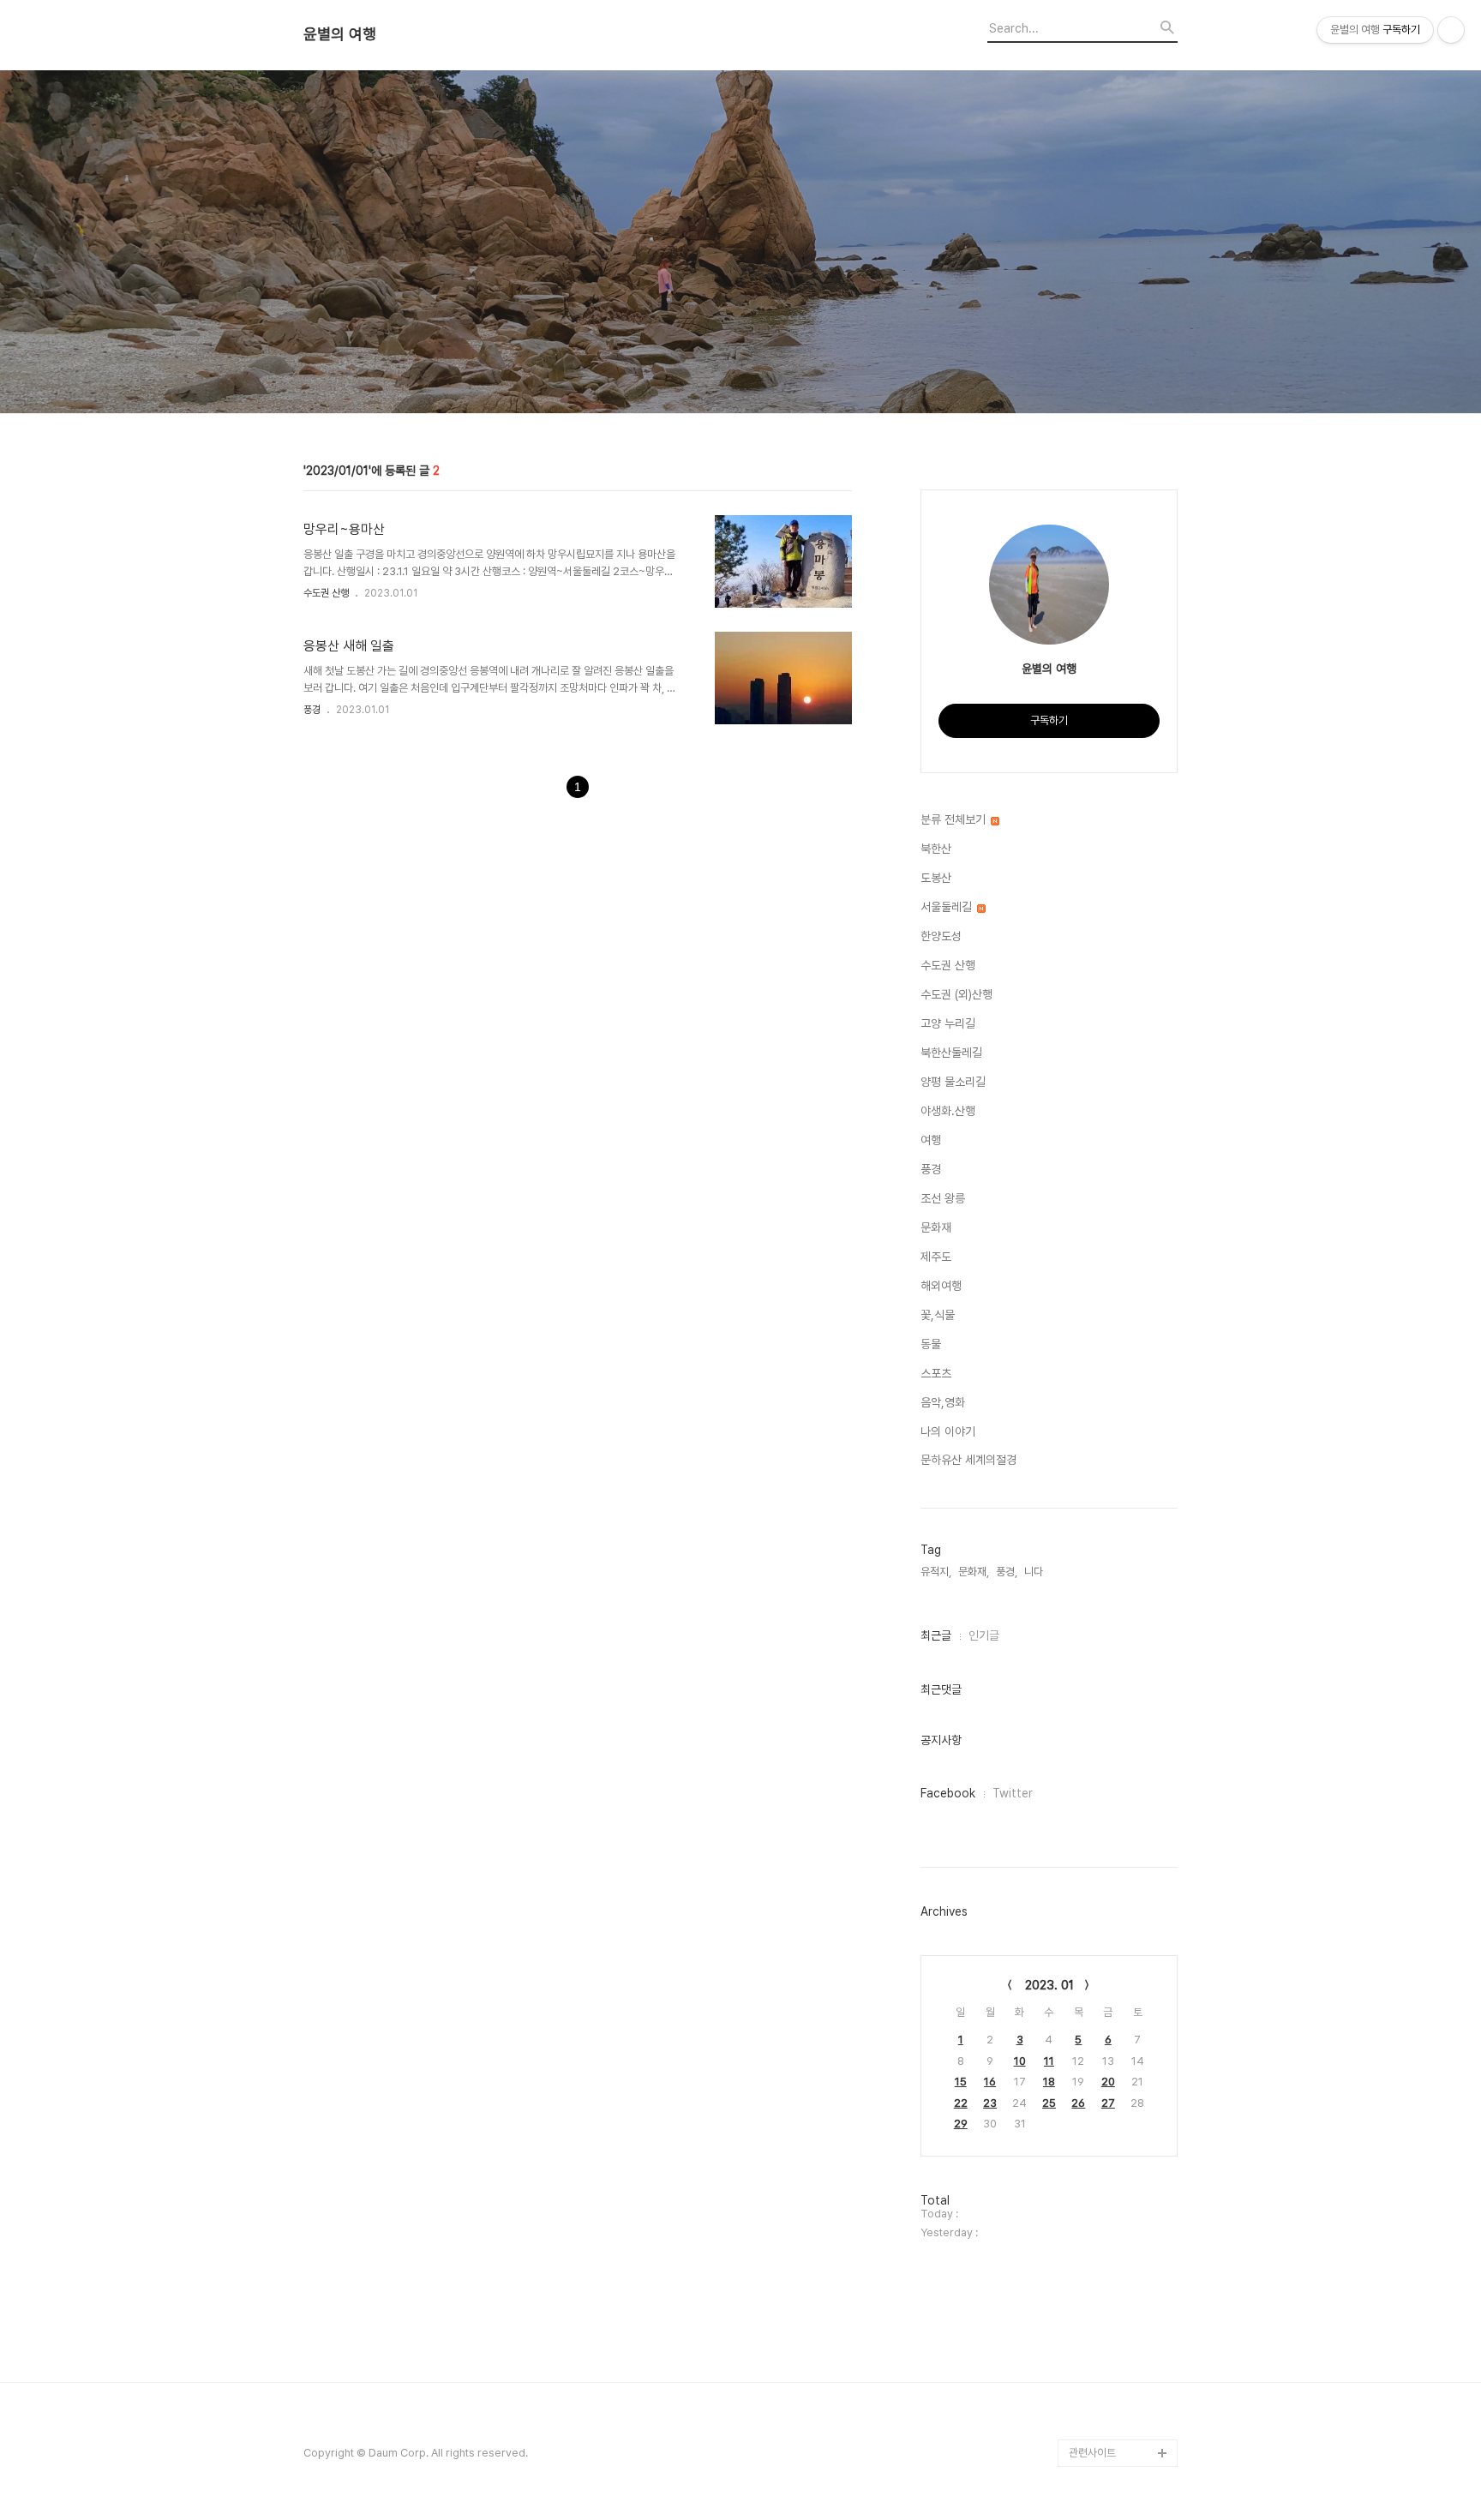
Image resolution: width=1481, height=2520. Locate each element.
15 (961, 2082)
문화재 (936, 1227)
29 (961, 2124)
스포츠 (936, 1373)
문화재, (974, 1572)
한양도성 (941, 936)
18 (1049, 2082)
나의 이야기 (948, 1431)
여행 (931, 1140)
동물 (931, 1344)
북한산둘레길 (951, 1053)
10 (1020, 2061)
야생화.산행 (948, 1111)
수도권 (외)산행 (956, 994)
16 (990, 2082)
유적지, (936, 1572)
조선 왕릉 (943, 1198)
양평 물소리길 (953, 1082)
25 (1049, 2103)
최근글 (936, 1635)
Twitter (1013, 1793)
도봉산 (936, 878)
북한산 (936, 849)
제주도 (936, 1257)
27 (1108, 2103)
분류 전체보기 (955, 819)
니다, (1035, 1572)
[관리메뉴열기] (1451, 30)
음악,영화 (943, 1402)
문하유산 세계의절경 (968, 1460)
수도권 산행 (326, 593)
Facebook (948, 1793)
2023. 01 (1049, 1985)
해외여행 (941, 1286)
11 (1049, 2061)
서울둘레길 (948, 907)
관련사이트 (1092, 2453)
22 (961, 2103)
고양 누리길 (948, 1023)
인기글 (984, 1635)
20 (1108, 2082)
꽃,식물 (938, 1315)
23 (990, 2103)
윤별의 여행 (340, 34)
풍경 (312, 710)
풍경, (1007, 1572)
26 (1078, 2103)
